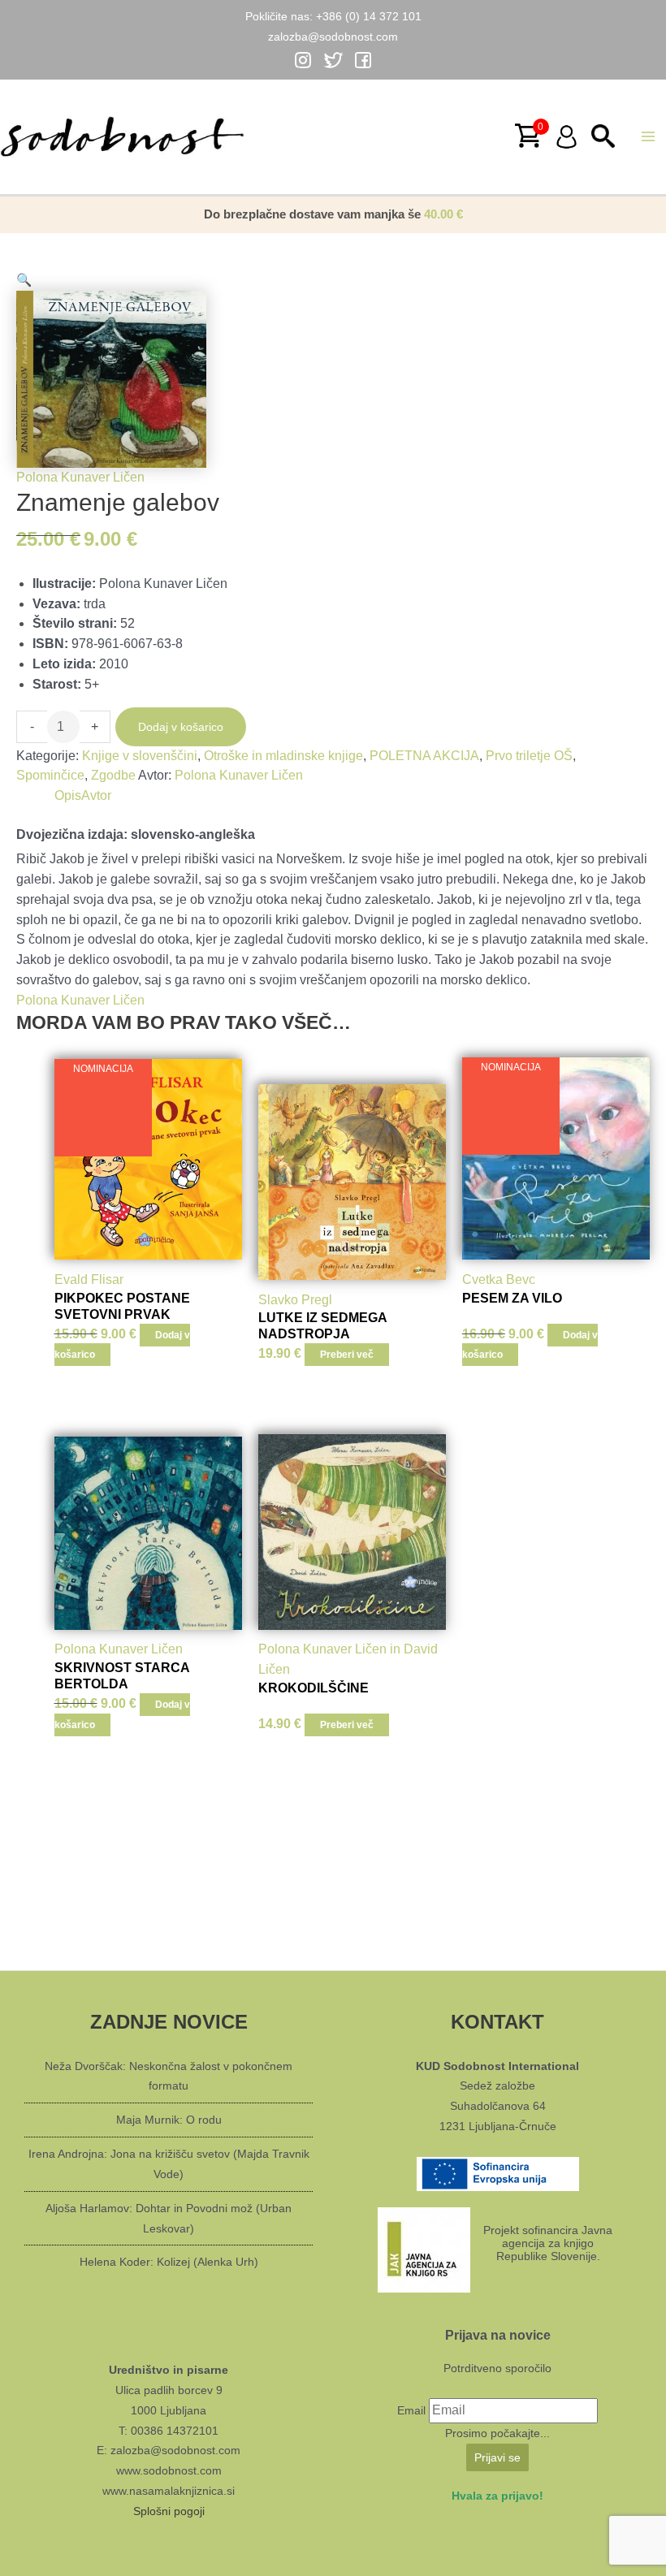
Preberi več (347, 1355)
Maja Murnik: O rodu (169, 2120)
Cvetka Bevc (499, 1279)
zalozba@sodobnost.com (333, 37)
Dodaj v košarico (181, 727)
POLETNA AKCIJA (424, 756)
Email (411, 2410)
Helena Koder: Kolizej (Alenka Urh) (169, 2262)
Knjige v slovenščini (140, 756)
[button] (111, 281)
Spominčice (50, 775)
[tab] (68, 796)
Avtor (96, 795)
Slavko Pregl (295, 1300)
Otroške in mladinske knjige (283, 756)
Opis (68, 795)
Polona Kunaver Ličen (239, 775)
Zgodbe (113, 775)
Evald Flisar (89, 1279)
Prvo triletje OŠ (529, 756)
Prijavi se (497, 2457)
